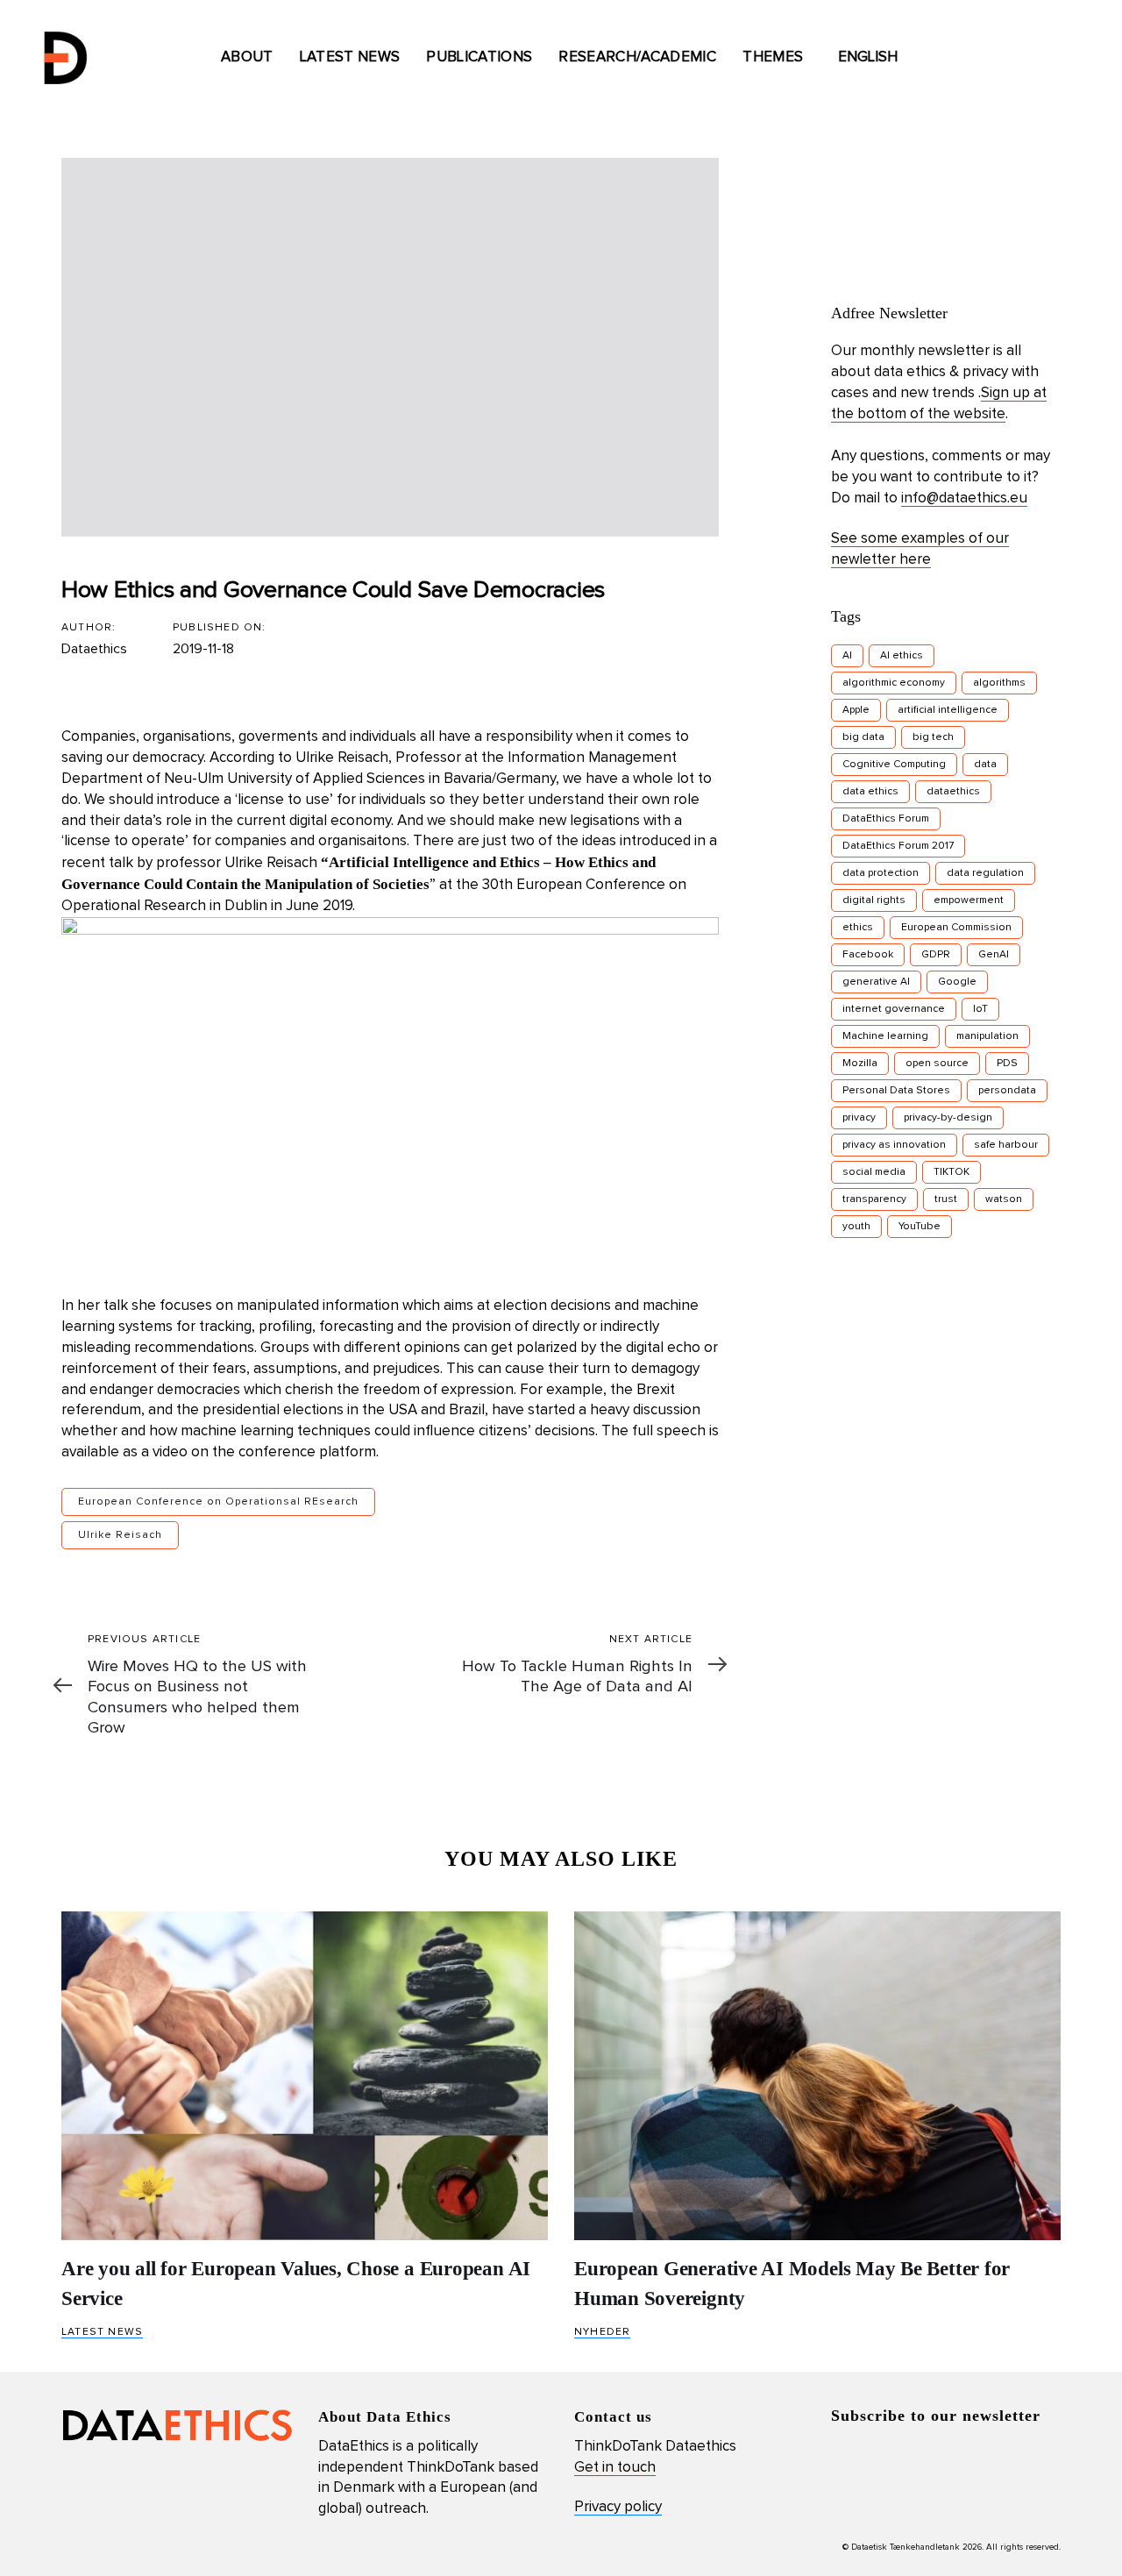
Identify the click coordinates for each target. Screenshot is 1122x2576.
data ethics (870, 792)
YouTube (920, 1227)
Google (957, 982)
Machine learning (885, 1036)
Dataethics (94, 649)
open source (937, 1064)
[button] (876, 58)
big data (863, 737)
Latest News (102, 2332)
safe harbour (1006, 1145)
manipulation (987, 1036)
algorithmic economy (894, 683)
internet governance (894, 1009)
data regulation (985, 873)
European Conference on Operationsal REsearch (218, 1502)
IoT (980, 1009)
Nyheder (602, 2332)
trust (946, 1199)
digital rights (874, 900)
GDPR (936, 955)
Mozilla (860, 1064)
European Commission (956, 928)
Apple (856, 710)
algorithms (999, 683)
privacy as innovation (894, 1145)
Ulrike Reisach (342, 758)
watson (1004, 1199)
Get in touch (615, 2468)
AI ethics (902, 656)
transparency (874, 1199)
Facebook (868, 955)
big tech (933, 737)
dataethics (953, 792)
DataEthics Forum (886, 819)
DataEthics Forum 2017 (898, 846)
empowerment (969, 900)
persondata (1007, 1091)
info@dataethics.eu (964, 498)
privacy (859, 1118)
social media (874, 1172)
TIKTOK (952, 1172)
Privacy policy (618, 2507)
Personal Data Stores (896, 1091)
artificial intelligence (948, 710)
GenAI (994, 955)
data (985, 765)
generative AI (876, 982)
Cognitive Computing (894, 765)
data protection (881, 873)
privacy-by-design (948, 1118)
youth (856, 1227)
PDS (1007, 1064)
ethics (858, 928)
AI (847, 656)
